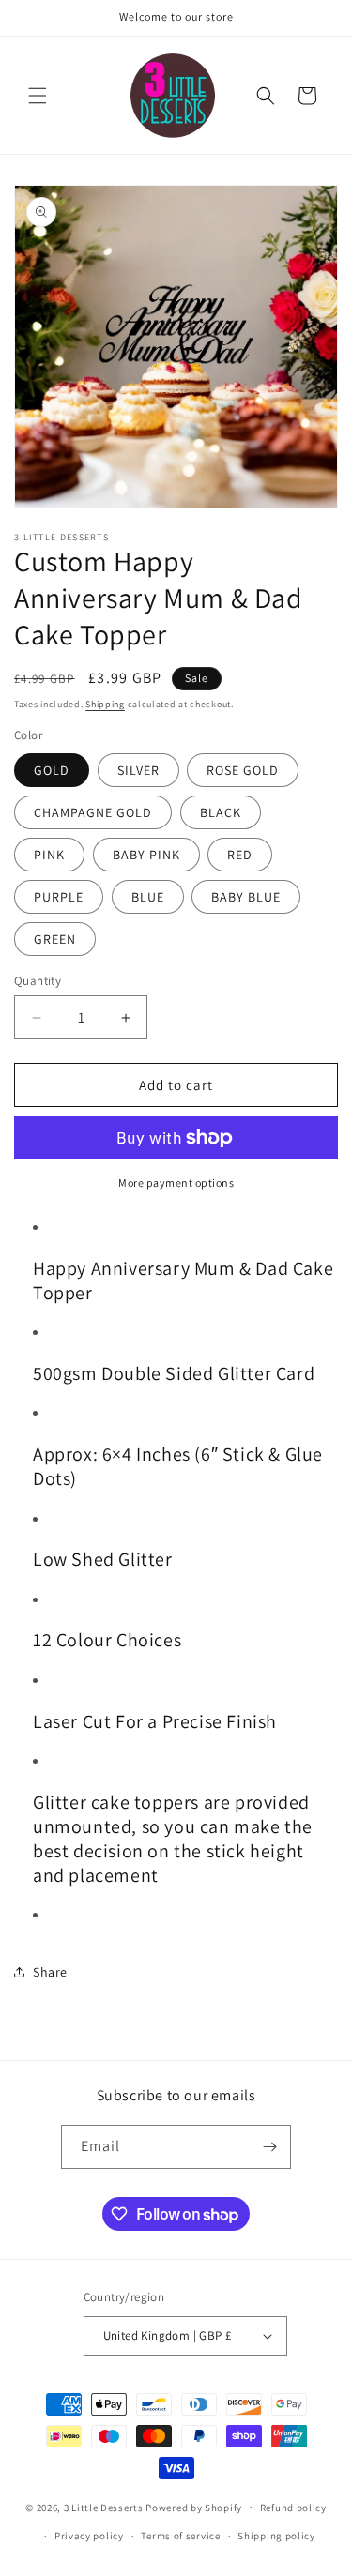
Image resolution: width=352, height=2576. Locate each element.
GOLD (52, 770)
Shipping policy (276, 2536)
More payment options (176, 1182)
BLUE (148, 897)
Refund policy (293, 2508)
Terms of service (180, 2536)
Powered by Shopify (194, 2507)
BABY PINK (146, 855)
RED (240, 855)
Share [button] (50, 1972)
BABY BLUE (246, 897)
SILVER (138, 770)
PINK (49, 855)
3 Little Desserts (104, 2507)
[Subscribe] (269, 2147)
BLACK (221, 812)
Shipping (105, 704)
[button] (38, 96)
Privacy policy (89, 2536)
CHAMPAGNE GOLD (93, 812)
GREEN (55, 939)
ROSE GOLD (243, 770)
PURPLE (59, 897)
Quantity (38, 981)
